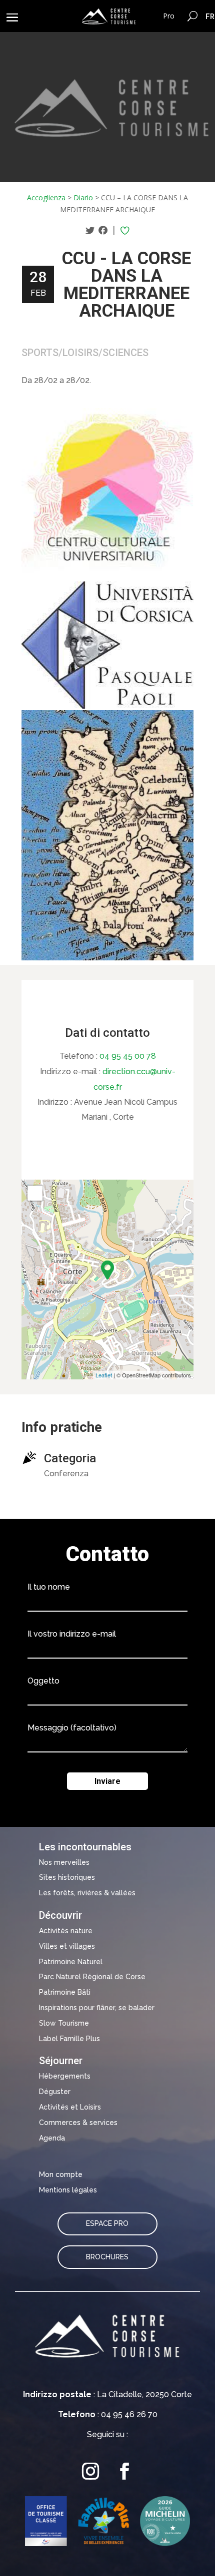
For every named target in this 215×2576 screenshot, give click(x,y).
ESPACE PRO (107, 2223)
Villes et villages (67, 1946)
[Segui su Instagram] (90, 2471)
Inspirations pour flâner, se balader (97, 2008)
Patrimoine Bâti (65, 1992)
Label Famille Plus (69, 2039)
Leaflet (104, 1375)
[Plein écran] (35, 1193)
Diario (83, 198)
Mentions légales (68, 2190)
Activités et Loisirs (70, 2107)
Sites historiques (67, 1877)
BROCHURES (107, 2257)
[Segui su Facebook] (124, 2471)
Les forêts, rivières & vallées (87, 1893)
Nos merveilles (64, 1862)
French (210, 16)
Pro (169, 16)
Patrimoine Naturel (71, 1962)
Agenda (52, 2138)
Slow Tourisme (64, 2023)
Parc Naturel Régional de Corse (92, 1977)
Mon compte (61, 2174)
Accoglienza (46, 198)
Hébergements (65, 2076)
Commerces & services (78, 2123)
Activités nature (66, 1931)
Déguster (55, 2092)
